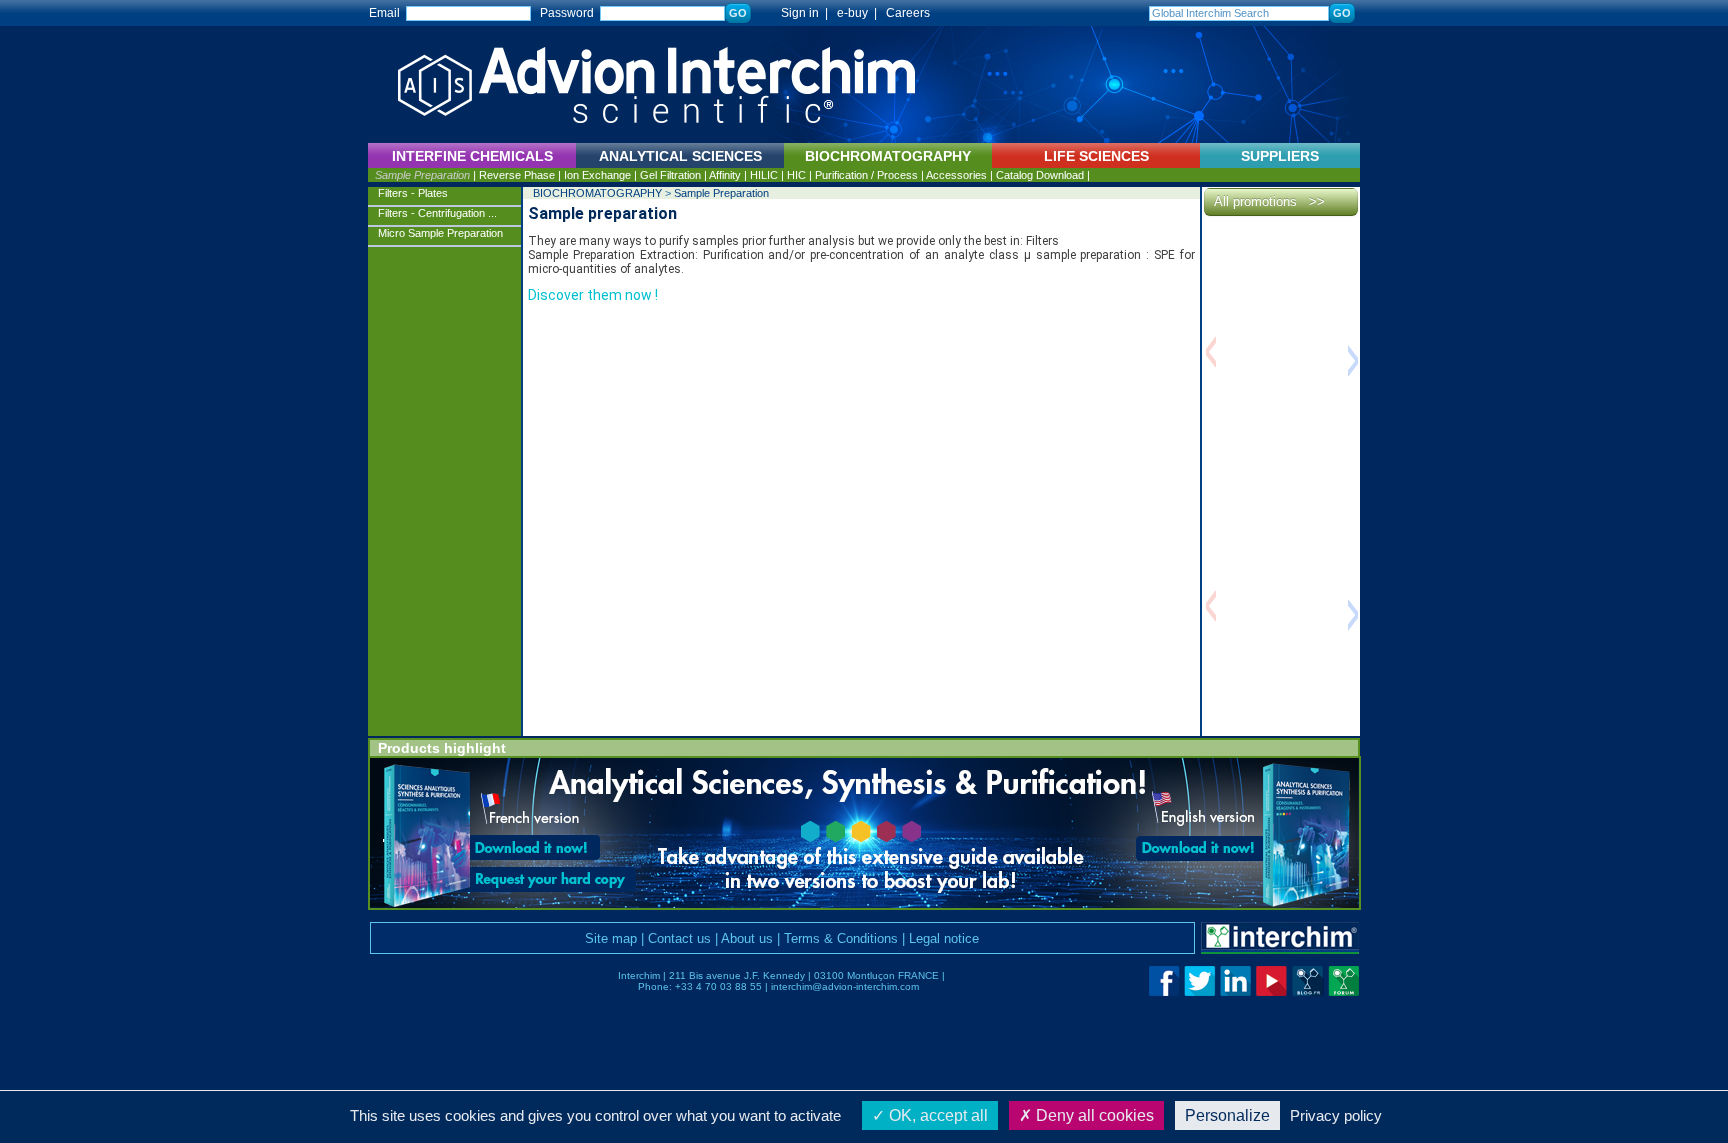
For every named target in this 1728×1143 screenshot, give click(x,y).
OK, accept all (936, 1115)
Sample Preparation (422, 175)
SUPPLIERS (1280, 156)
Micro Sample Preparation (440, 233)
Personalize (1227, 1115)
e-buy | (860, 13)
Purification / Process (866, 175)
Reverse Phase (517, 175)
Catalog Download (1040, 175)
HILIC (764, 175)
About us (747, 938)
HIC (796, 175)
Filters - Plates (413, 193)
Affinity (725, 175)
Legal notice (944, 938)
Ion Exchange (597, 175)
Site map (611, 938)
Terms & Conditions (841, 938)
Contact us (679, 938)
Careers (908, 13)
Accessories (956, 175)
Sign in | (795, 13)
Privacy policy (1336, 1115)
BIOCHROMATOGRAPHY (597, 193)
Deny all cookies (1093, 1115)
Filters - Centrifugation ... (437, 213)
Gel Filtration (670, 175)
